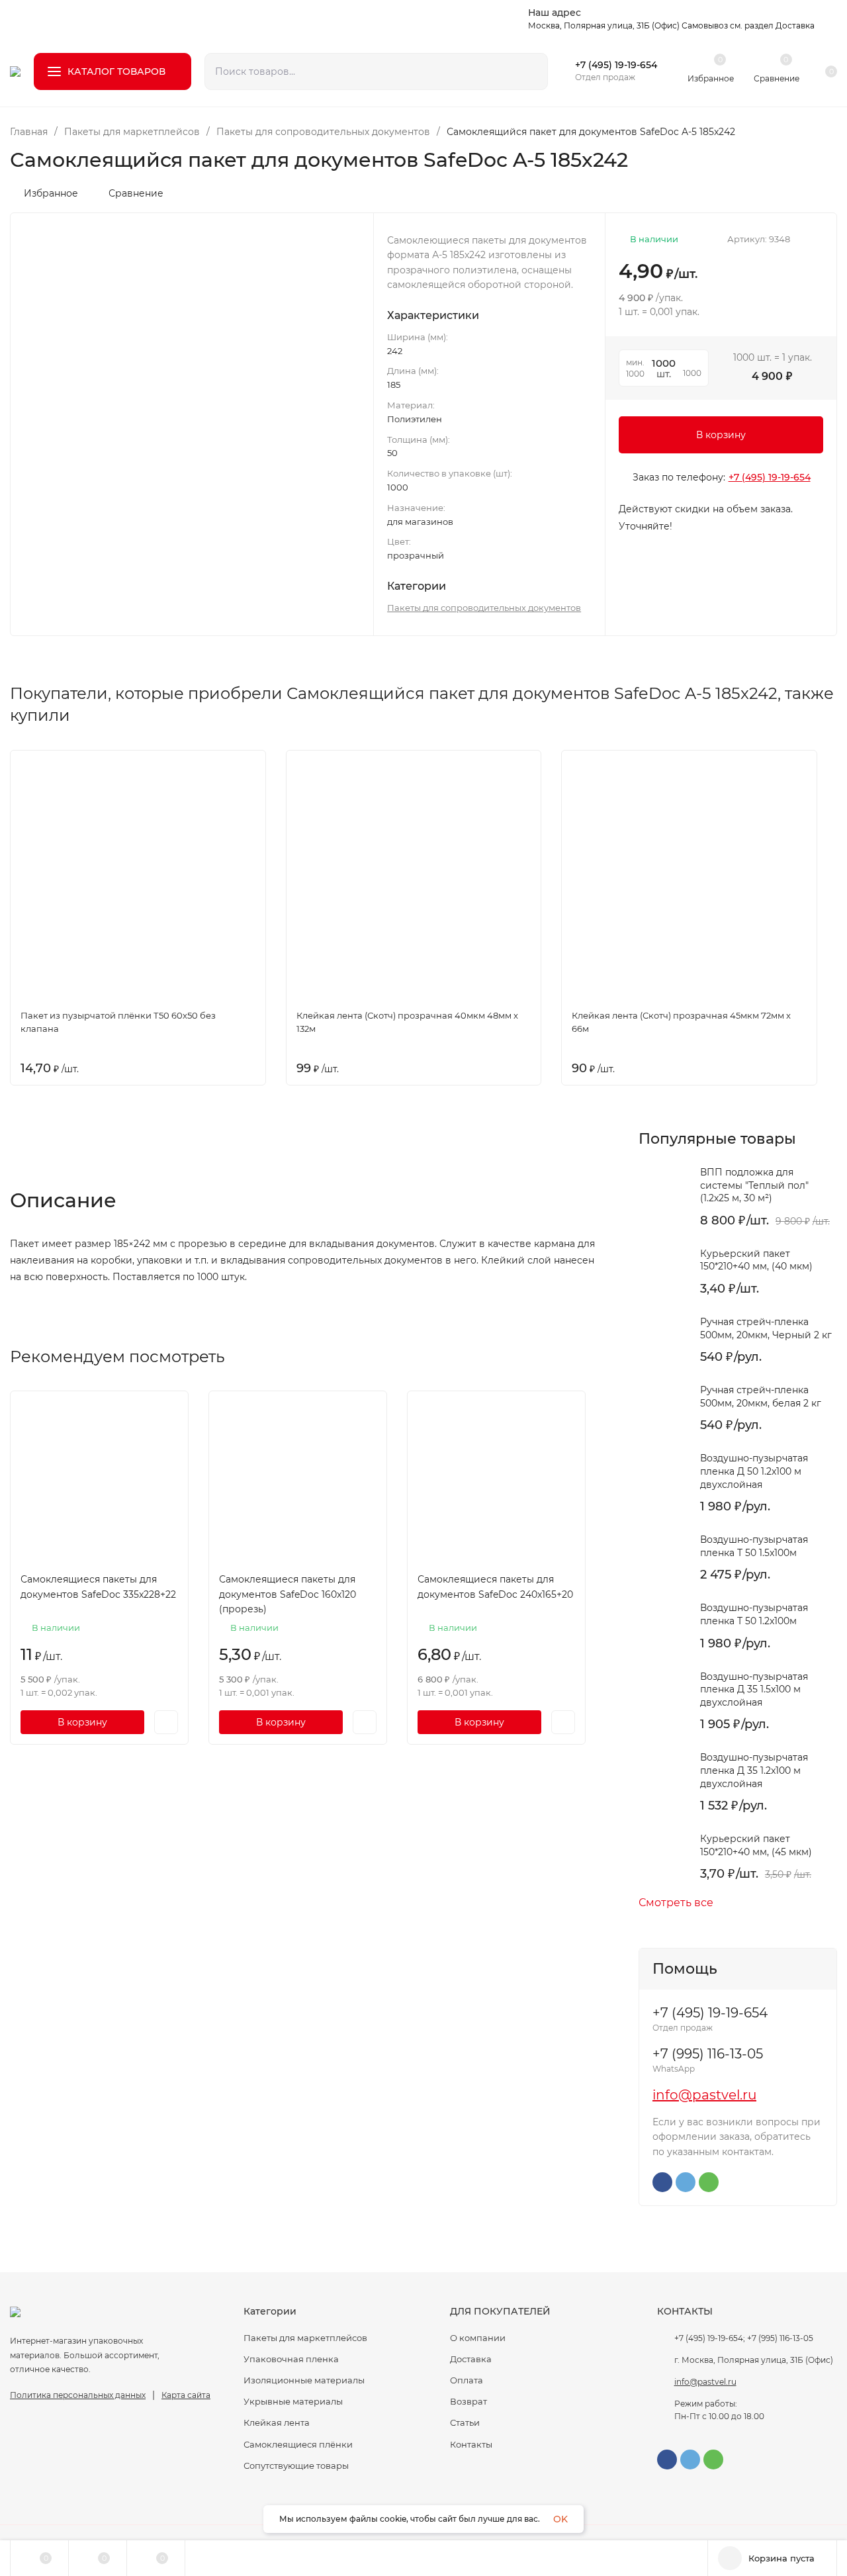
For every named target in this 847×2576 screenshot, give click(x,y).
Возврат (468, 2401)
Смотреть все (676, 1903)
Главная (29, 132)
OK (560, 2519)
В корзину (721, 435)
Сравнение (136, 193)
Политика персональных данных (78, 2395)
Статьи (465, 2422)
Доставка (471, 2359)
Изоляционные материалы (304, 2380)
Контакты (471, 2444)
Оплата (467, 2380)
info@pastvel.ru (704, 2095)
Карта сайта (186, 2395)
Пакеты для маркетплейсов (132, 132)
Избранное (51, 193)
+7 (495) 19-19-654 (616, 65)
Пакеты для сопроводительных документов (323, 132)
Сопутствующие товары (296, 2465)
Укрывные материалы (293, 2401)
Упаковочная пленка (291, 2359)
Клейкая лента (277, 2422)
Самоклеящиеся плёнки (298, 2444)
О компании (478, 2338)
